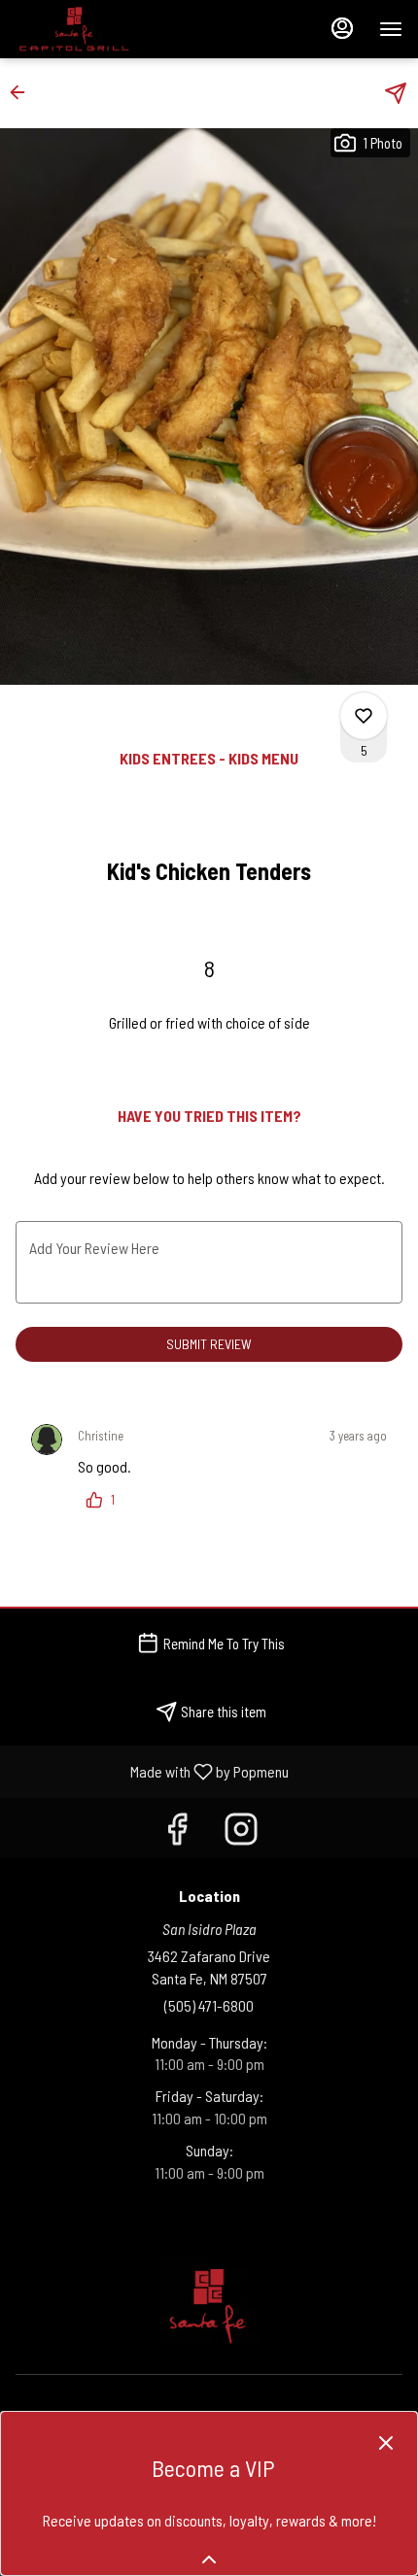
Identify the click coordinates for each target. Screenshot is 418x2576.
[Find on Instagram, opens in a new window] (241, 1832)
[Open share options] (396, 93)
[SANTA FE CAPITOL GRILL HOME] (103, 29)
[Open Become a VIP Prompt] (209, 2559)
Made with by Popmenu (152, 1771)
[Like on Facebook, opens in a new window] (177, 1832)
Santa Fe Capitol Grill (209, 2301)
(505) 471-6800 (209, 2005)
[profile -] (342, 28)
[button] (23, 92)
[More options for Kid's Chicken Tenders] (364, 716)
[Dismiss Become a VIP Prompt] (386, 2443)
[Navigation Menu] (391, 29)
